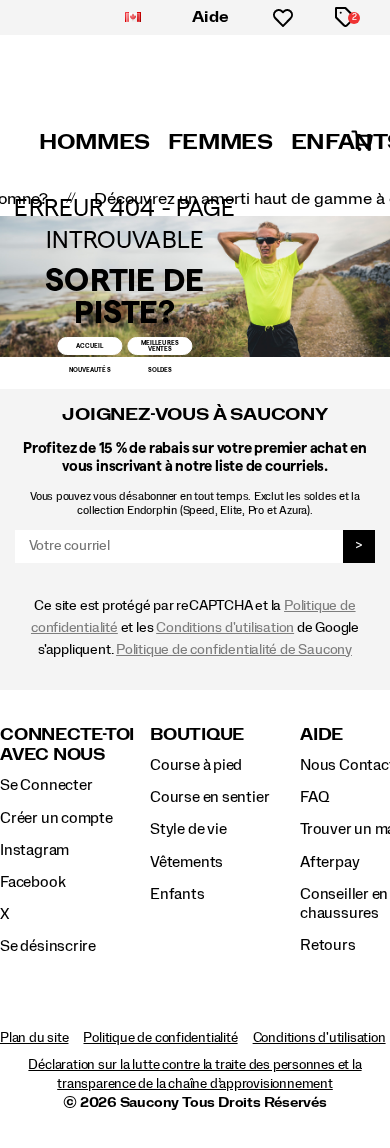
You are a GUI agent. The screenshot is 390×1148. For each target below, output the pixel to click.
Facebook (32, 882)
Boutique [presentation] (197, 734)
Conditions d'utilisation (225, 627)
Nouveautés (90, 369)
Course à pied (196, 765)
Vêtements (186, 862)
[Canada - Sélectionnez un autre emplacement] (133, 18)
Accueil (90, 345)
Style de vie (188, 829)
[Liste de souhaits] (283, 18)
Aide (211, 17)
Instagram (34, 850)
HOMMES (94, 142)
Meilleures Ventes (160, 345)
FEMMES (220, 142)
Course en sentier (209, 797)
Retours (328, 945)
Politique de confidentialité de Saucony (234, 649)
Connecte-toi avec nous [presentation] (67, 744)
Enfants (177, 894)
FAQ (314, 797)
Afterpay (329, 862)
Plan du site (34, 1038)
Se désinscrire (48, 946)
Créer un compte (56, 818)
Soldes (160, 369)
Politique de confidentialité (160, 1038)
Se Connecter (46, 785)
